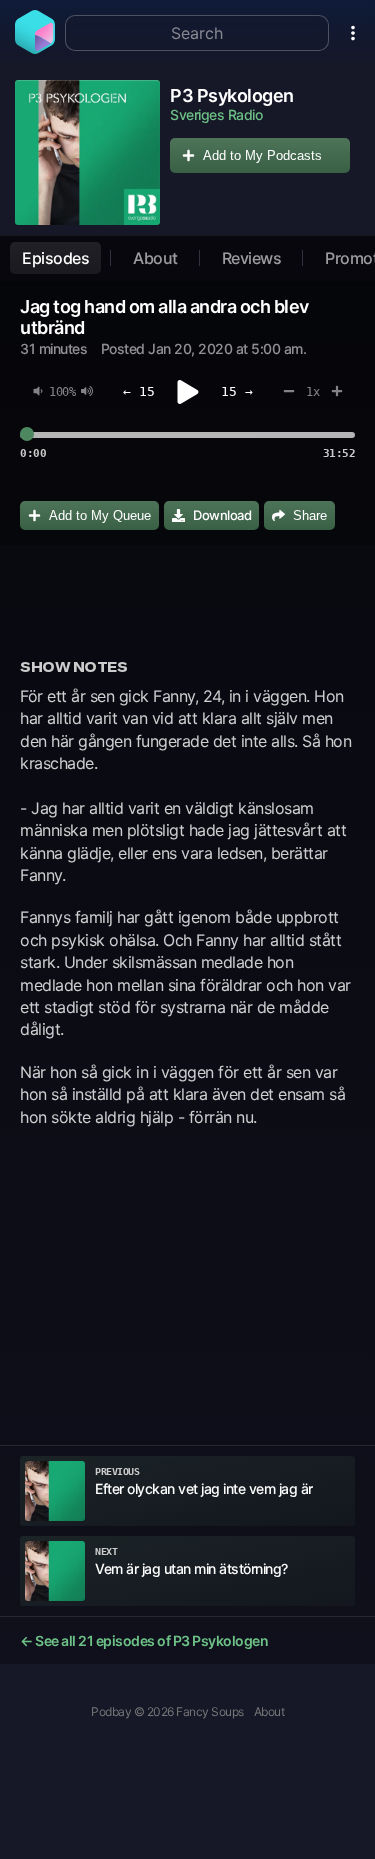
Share (310, 515)
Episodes (55, 258)
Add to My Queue (100, 515)
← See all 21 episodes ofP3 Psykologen (144, 1640)
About (155, 258)
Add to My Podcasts (262, 155)
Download (222, 515)
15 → (237, 391)
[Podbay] (35, 48)
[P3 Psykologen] (87, 152)
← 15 (139, 391)
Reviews (252, 258)
